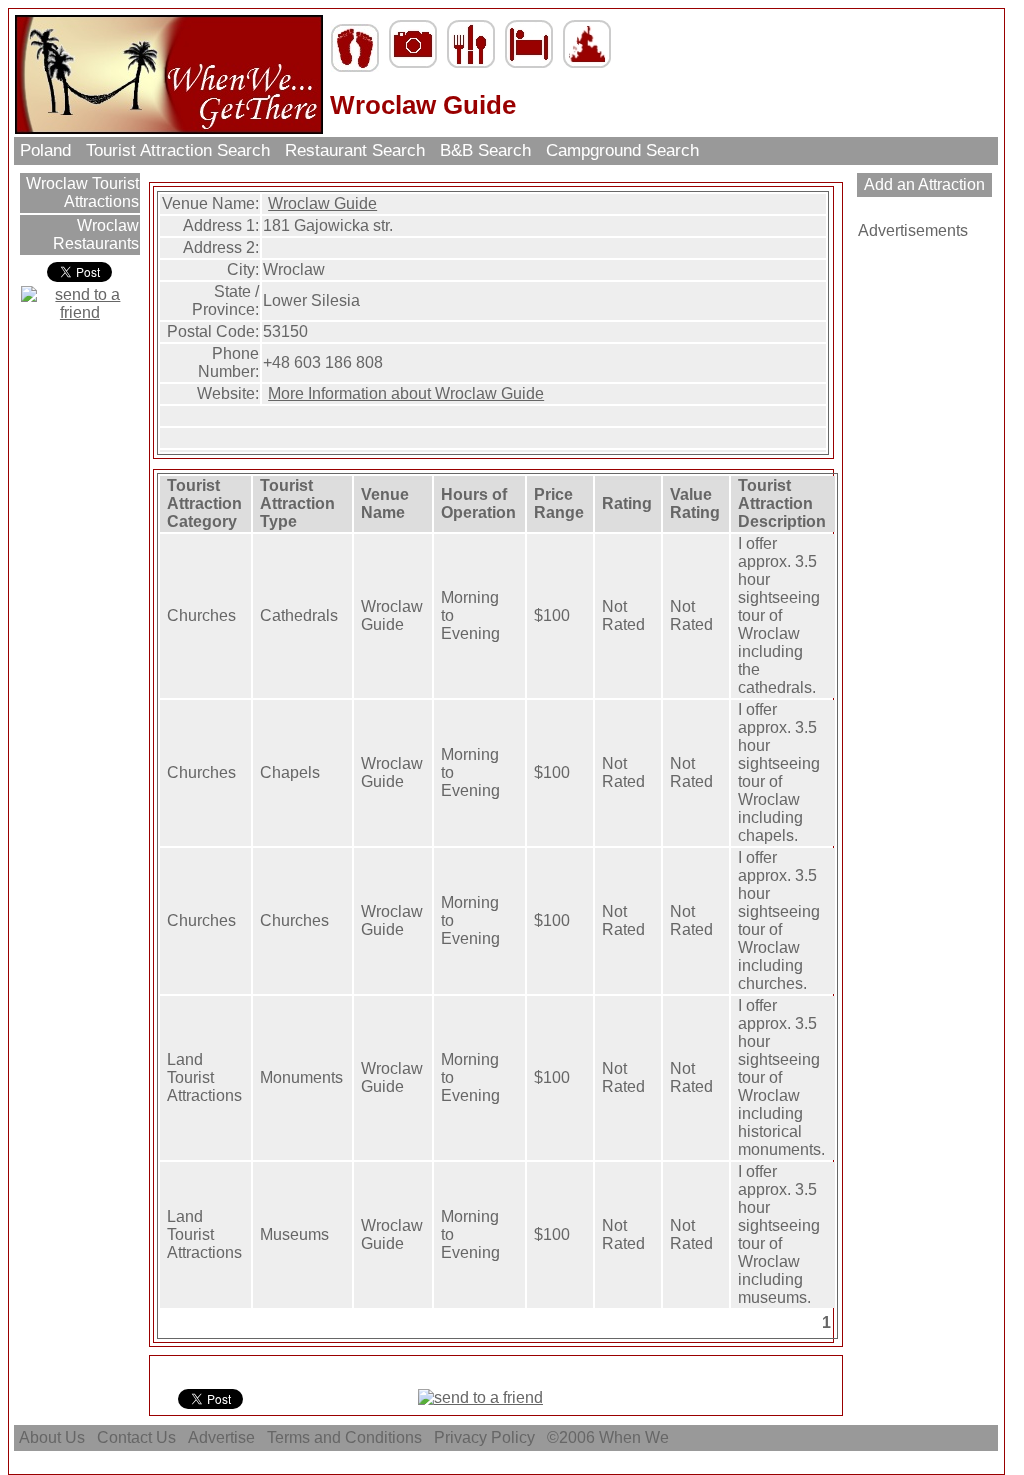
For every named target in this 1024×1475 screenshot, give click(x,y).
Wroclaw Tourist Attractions (80, 192)
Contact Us (136, 1437)
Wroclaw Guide (322, 203)
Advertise (221, 1437)
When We (636, 1437)
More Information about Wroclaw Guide (406, 393)
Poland (45, 150)
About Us (52, 1437)
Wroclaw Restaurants (96, 234)
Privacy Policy (484, 1437)
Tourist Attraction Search (178, 150)
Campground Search (622, 150)
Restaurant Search (355, 150)
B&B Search (485, 150)
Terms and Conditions (344, 1437)
